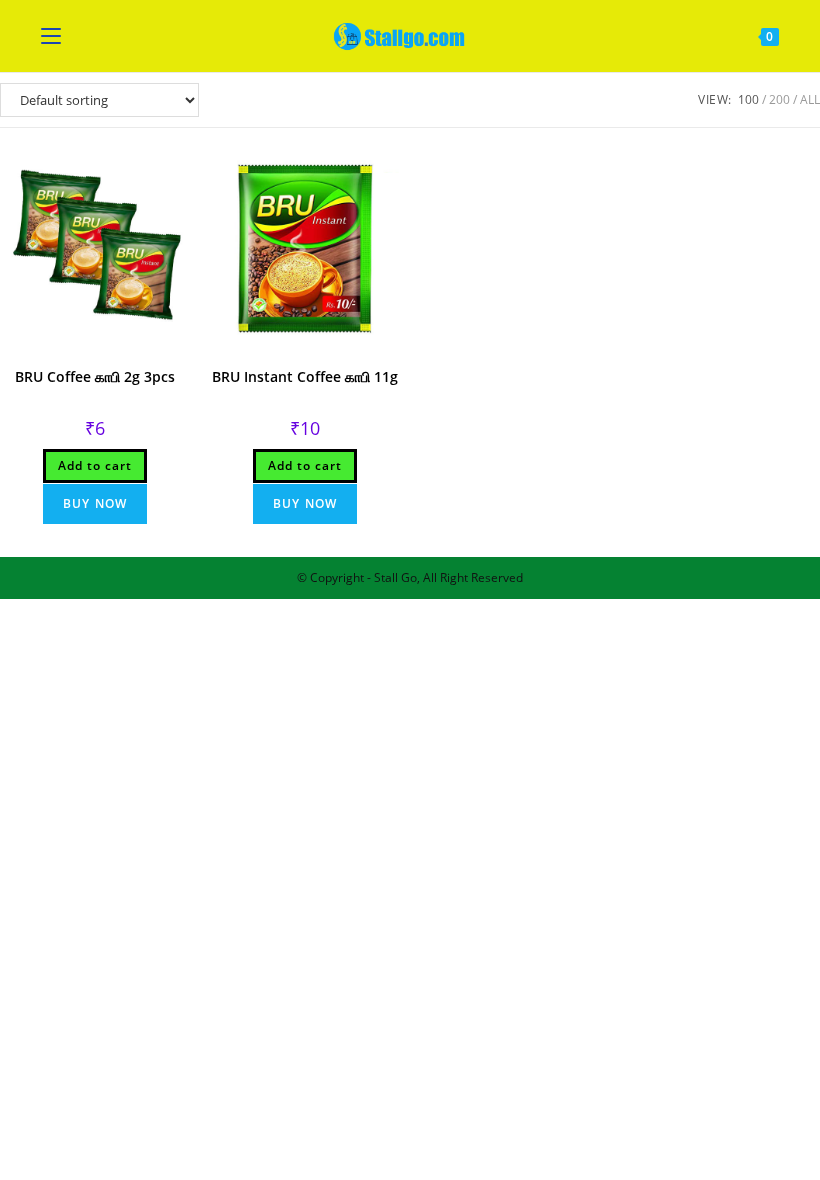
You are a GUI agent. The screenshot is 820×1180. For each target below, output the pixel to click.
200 (779, 99)
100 (748, 99)
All (810, 99)
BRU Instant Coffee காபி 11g (305, 376)
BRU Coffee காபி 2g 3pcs (95, 376)
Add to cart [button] (95, 465)
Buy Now (95, 503)
